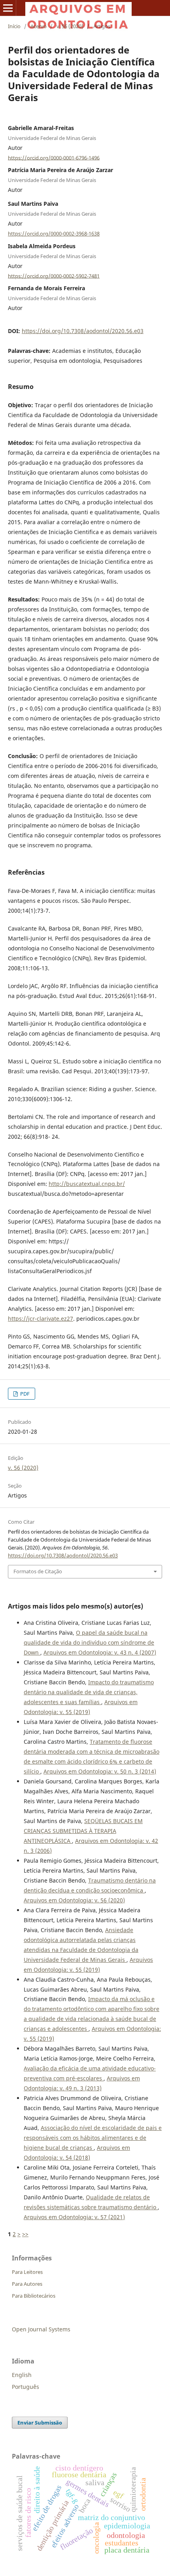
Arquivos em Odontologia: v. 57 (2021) (74, 2217)
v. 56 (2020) (70, 26)
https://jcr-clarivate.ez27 (41, 1319)
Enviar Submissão (40, 2423)
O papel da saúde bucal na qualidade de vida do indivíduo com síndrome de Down (89, 1642)
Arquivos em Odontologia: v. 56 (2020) (74, 1900)
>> (25, 2234)
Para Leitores (27, 2272)
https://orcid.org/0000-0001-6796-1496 (54, 157)
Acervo (39, 26)
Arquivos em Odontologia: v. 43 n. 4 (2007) (100, 1652)
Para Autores (27, 2284)
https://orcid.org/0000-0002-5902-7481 (54, 276)
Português (25, 2387)
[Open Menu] (8, 8)
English (22, 2375)
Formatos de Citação (38, 1571)
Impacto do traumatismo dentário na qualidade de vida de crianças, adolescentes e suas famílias (89, 1692)
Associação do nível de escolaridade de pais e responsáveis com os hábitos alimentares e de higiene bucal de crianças (93, 2138)
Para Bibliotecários (34, 2296)
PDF (24, 1394)
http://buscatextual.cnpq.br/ (87, 1184)
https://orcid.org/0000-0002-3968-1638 (54, 234)
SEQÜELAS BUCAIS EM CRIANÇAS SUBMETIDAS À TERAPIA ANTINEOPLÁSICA (83, 1831)
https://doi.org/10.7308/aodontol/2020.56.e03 (83, 331)
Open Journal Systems (41, 2329)
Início (14, 26)
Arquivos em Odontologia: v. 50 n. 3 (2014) (100, 1771)
